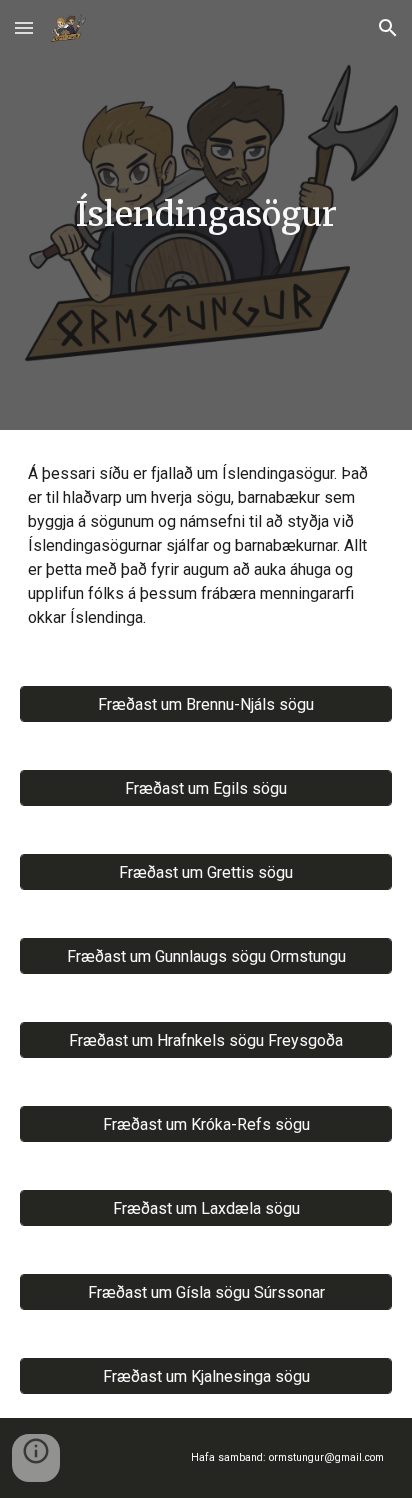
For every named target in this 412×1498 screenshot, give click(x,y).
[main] (206, 215)
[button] (24, 27)
